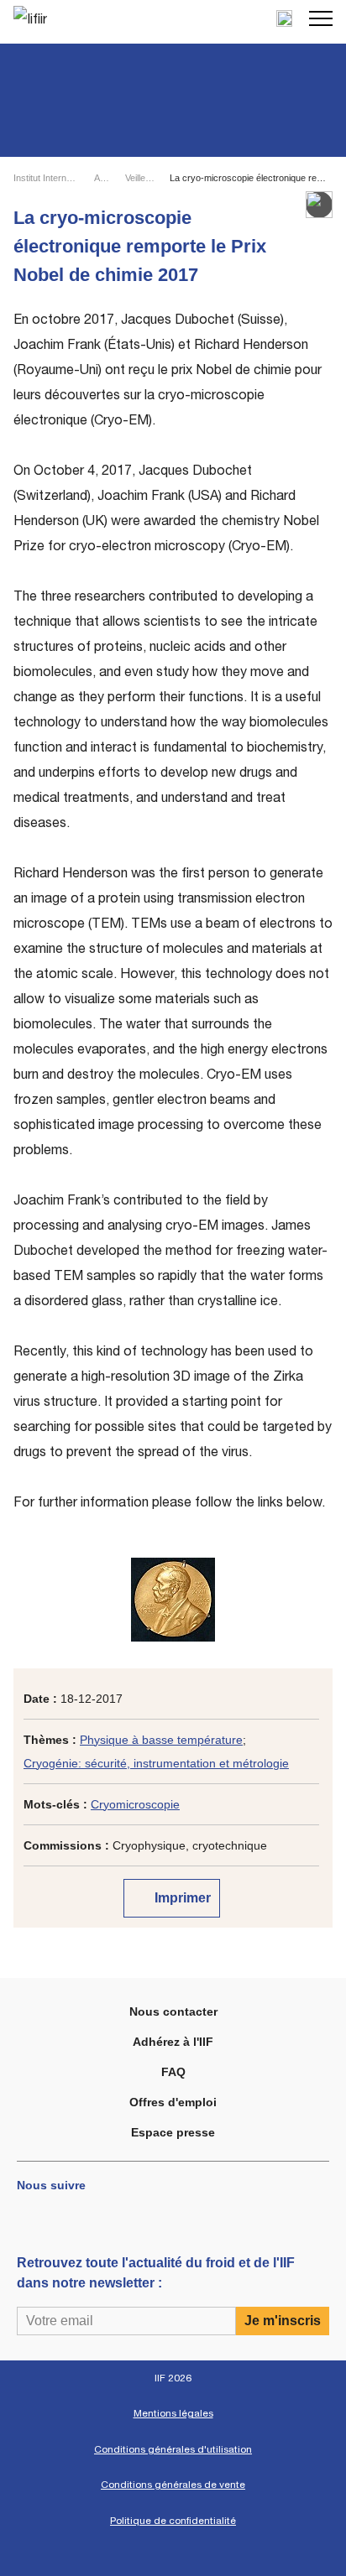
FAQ (173, 2072)
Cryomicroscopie (135, 1804)
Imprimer (181, 1898)
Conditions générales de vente (173, 2485)
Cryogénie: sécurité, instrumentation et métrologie (156, 1763)
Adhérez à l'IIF (173, 2042)
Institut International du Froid (47, 178)
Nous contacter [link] (173, 2011)
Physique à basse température (161, 1740)
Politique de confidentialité (173, 2521)
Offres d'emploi (173, 2102)
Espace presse (173, 2132)
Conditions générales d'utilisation (173, 2449)
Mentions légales (173, 2413)
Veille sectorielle (141, 178)
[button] (321, 18)
